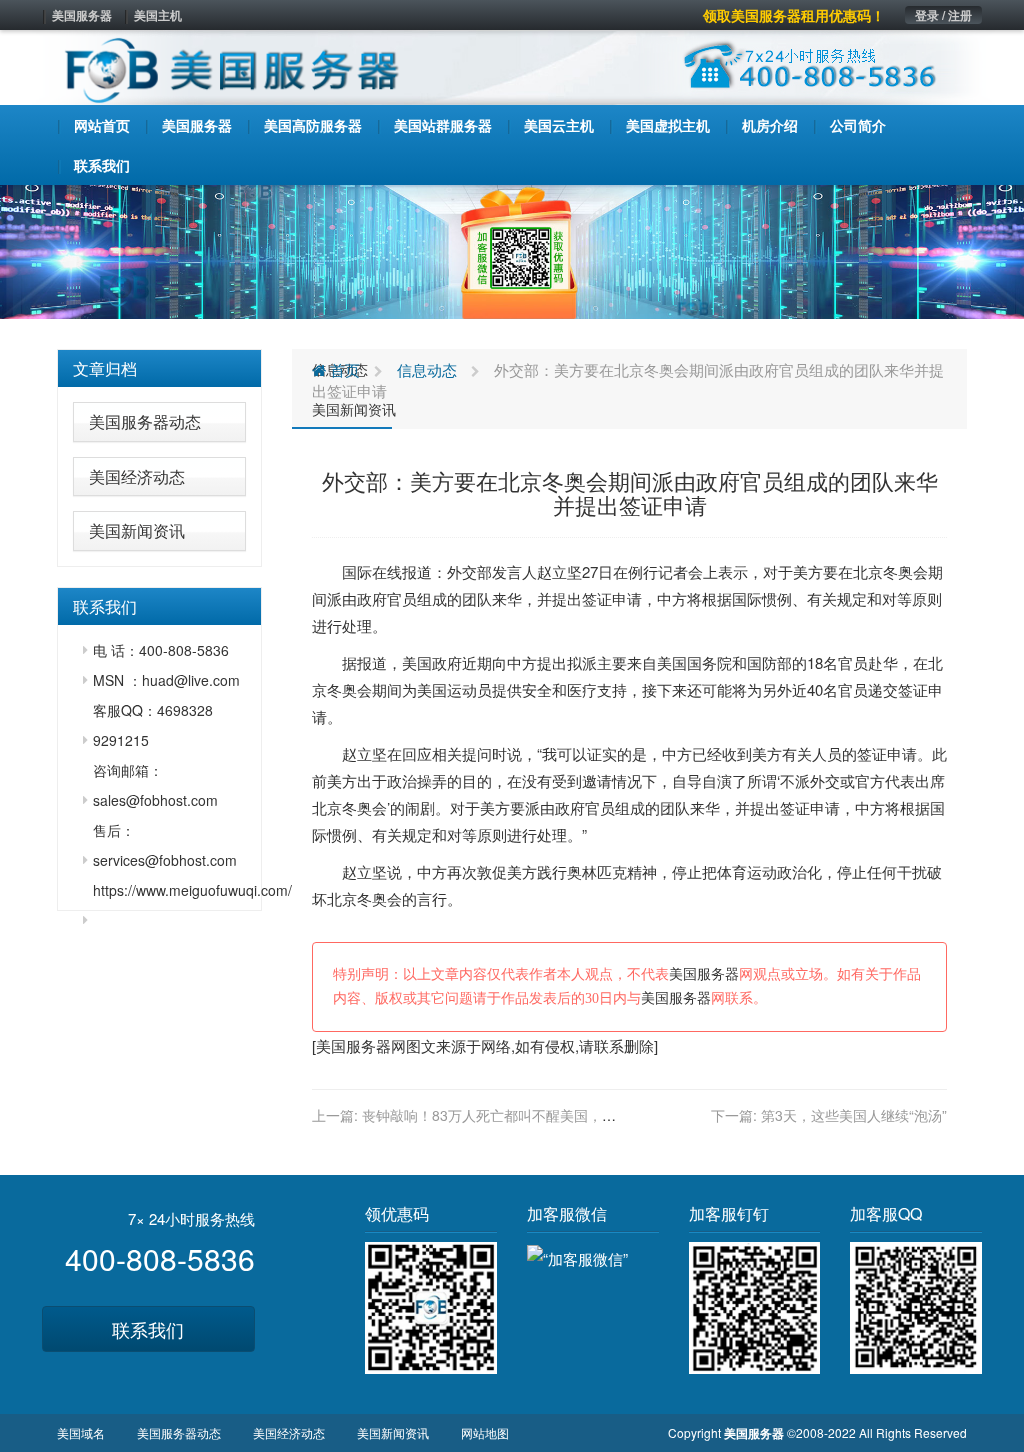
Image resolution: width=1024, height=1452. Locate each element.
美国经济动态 (137, 476)
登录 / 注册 (943, 15)
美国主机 (158, 15)
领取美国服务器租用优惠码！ (794, 15)
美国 (417, 662)
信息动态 (427, 369)
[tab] (159, 369)
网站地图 (485, 1432)
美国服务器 (82, 15)
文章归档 (105, 368)
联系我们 (148, 1329)
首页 (343, 369)
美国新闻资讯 (137, 530)
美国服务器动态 (145, 421)
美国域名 (81, 1432)
